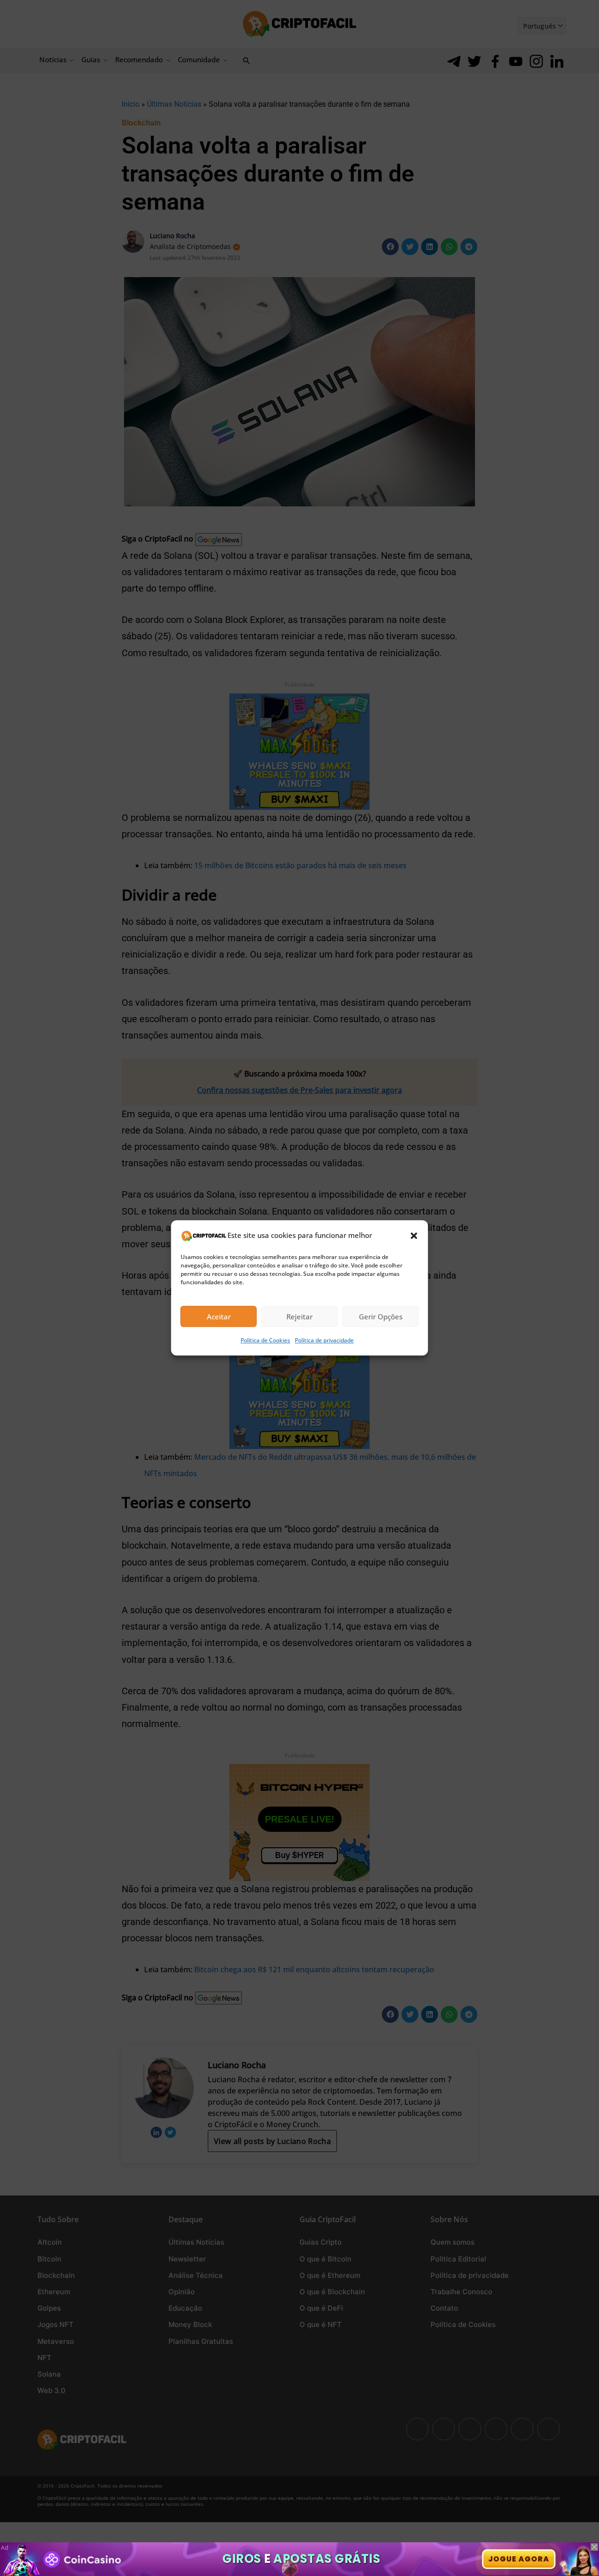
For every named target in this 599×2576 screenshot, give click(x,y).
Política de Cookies (265, 1341)
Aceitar (219, 1317)
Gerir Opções (381, 1317)
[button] (414, 1236)
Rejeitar (299, 1317)
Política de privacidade (324, 1341)
